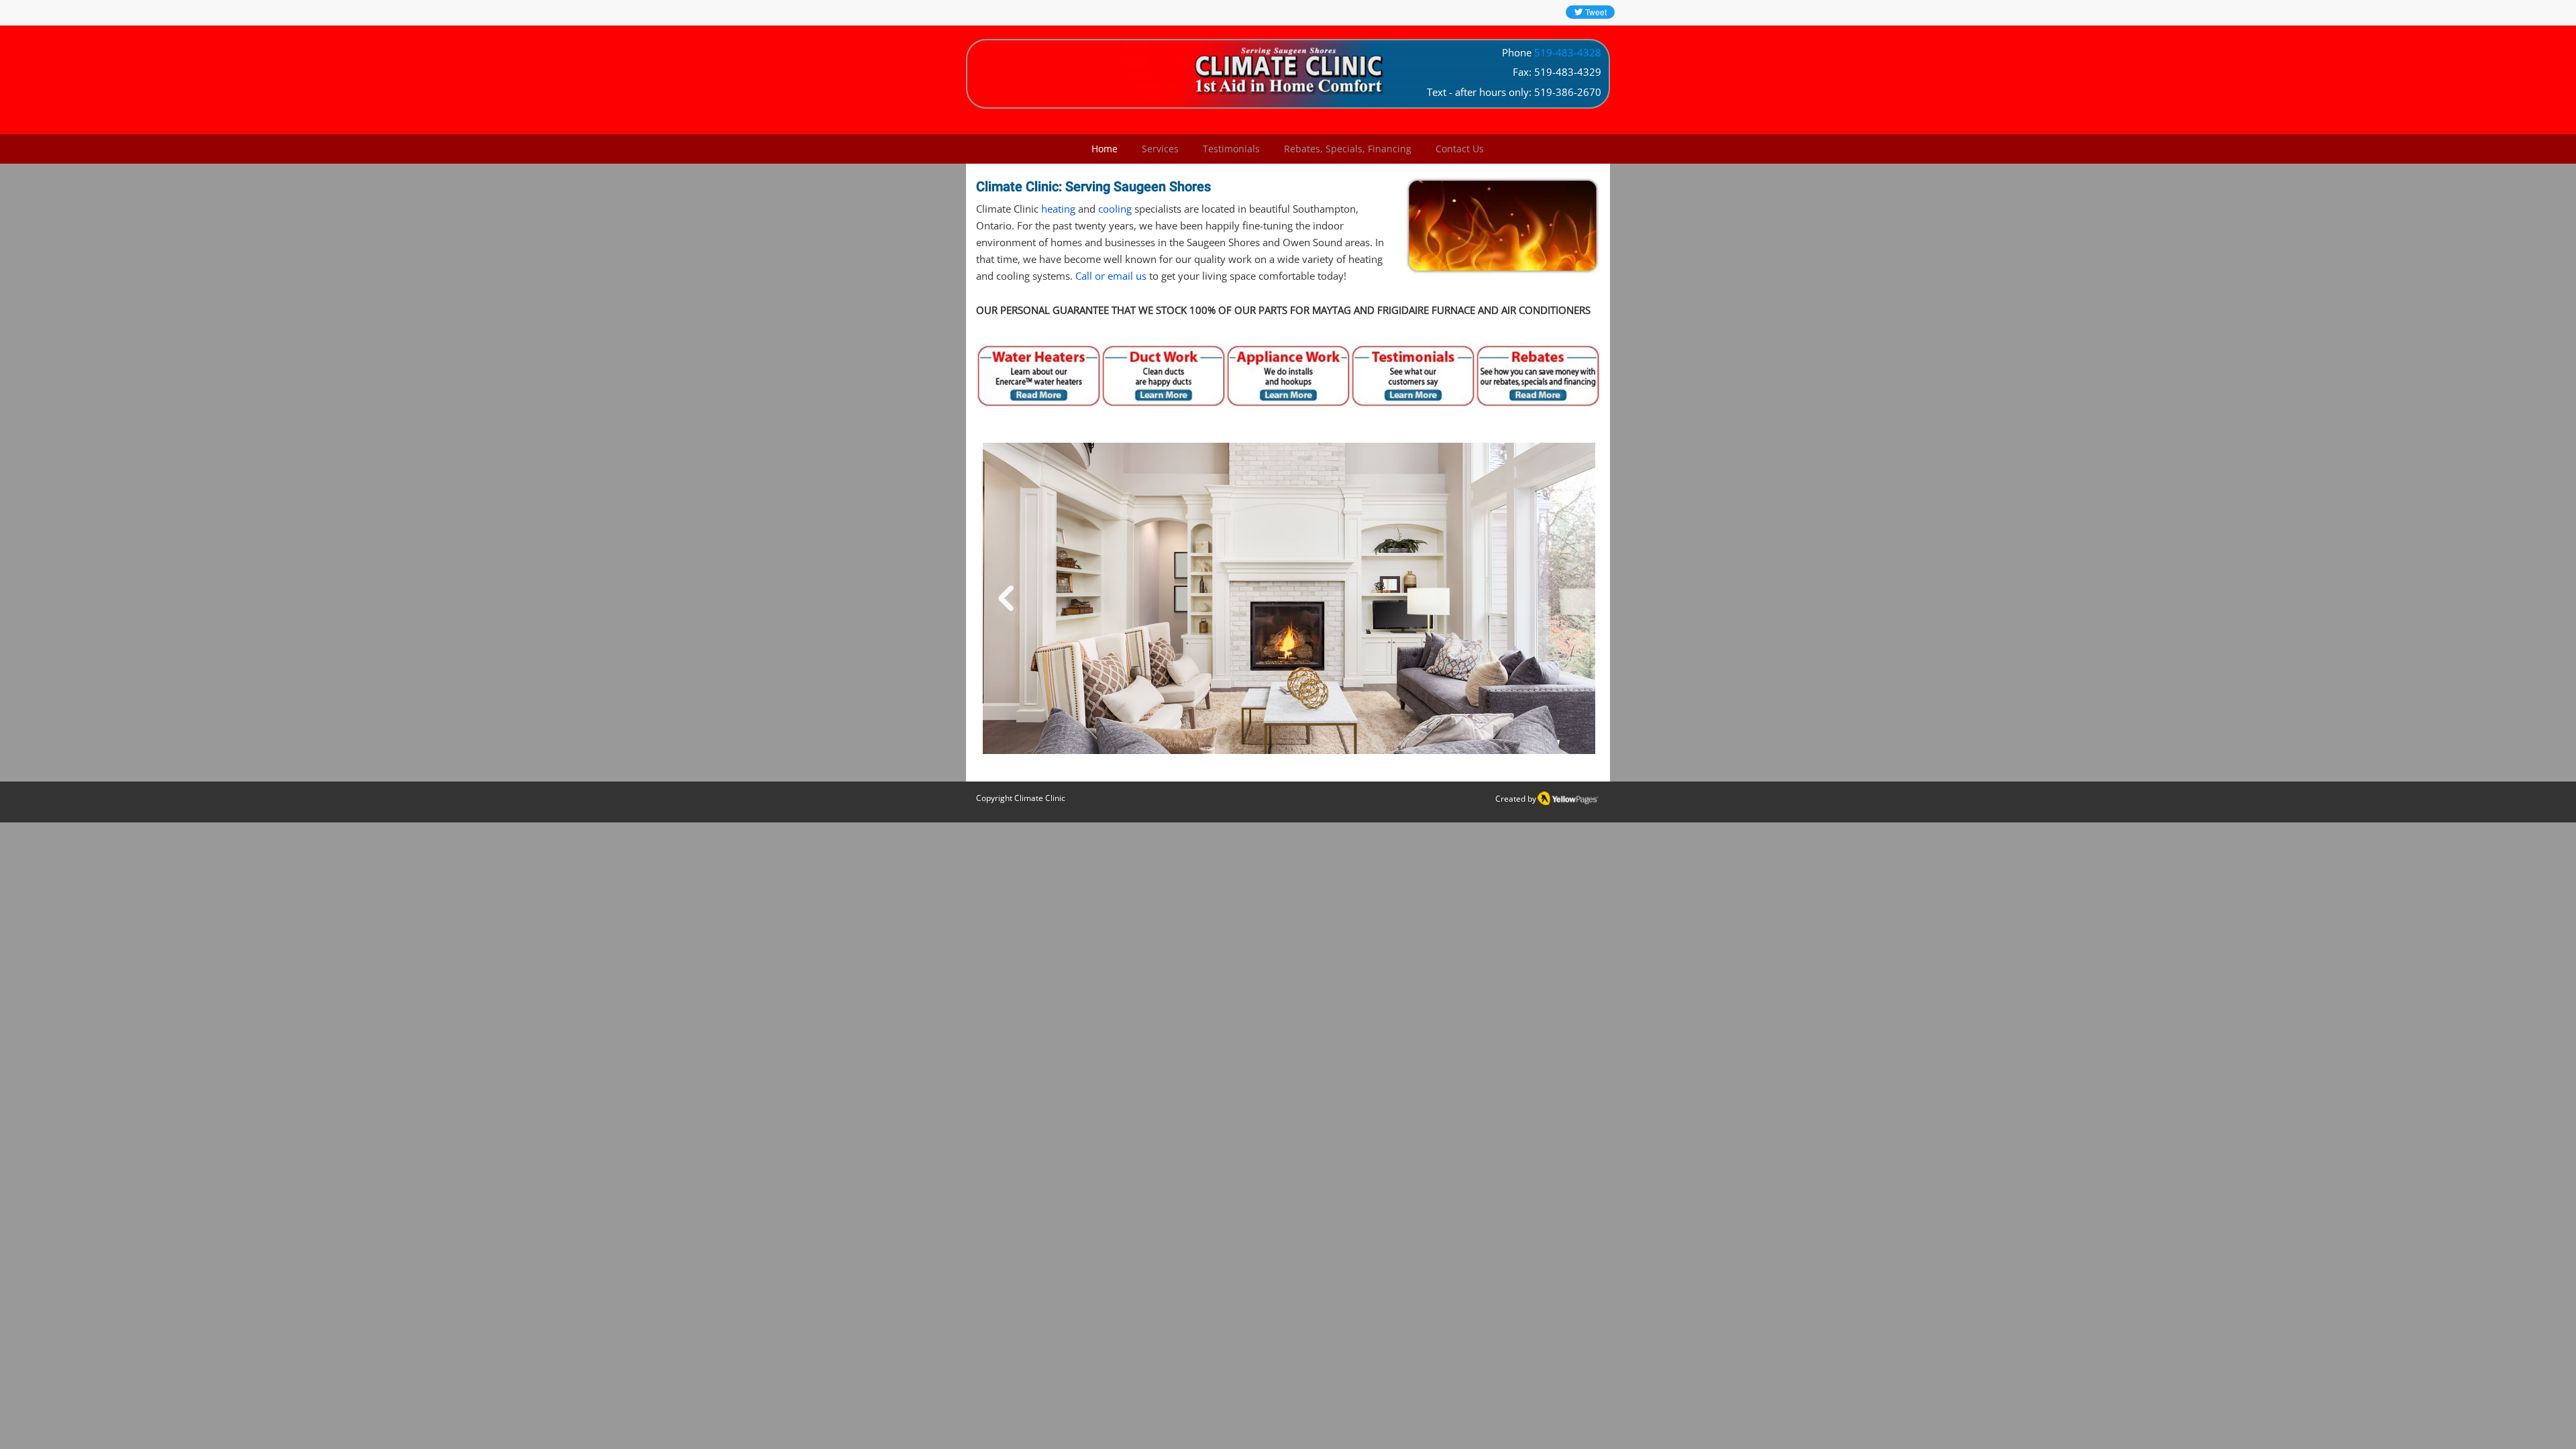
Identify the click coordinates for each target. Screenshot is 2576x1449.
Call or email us (1111, 276)
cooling (1116, 209)
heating (1060, 209)
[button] (1160, 149)
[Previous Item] (1006, 598)
